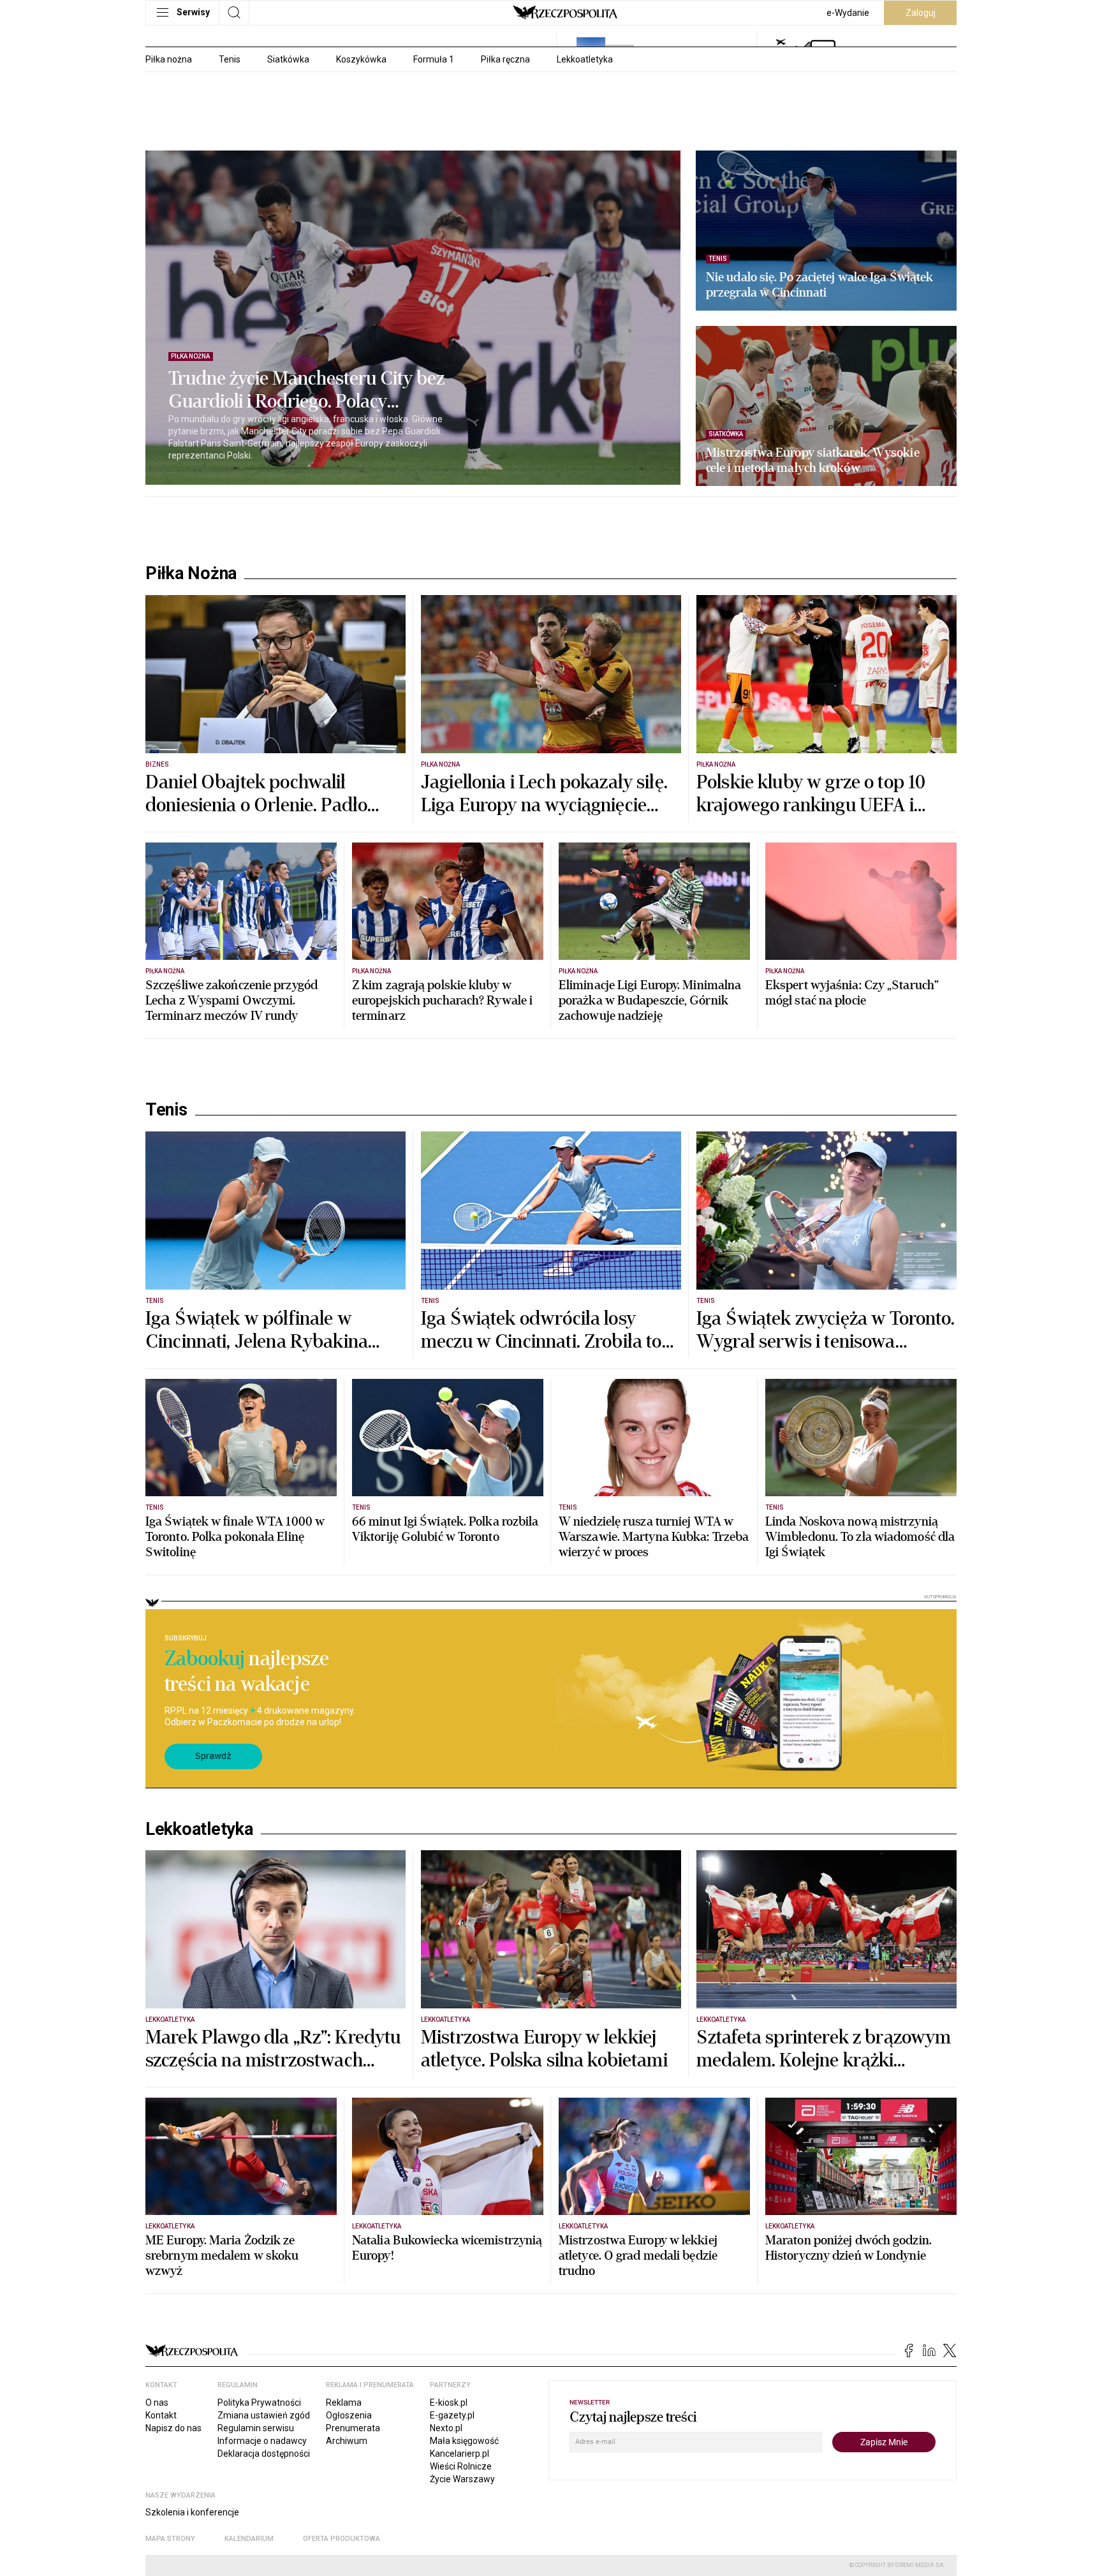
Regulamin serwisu (256, 2428)
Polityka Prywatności (259, 2403)
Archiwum (347, 2441)
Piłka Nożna (191, 573)
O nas (157, 2403)
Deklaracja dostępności (264, 2454)
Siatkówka (288, 59)
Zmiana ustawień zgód (264, 2415)
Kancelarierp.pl (459, 2454)
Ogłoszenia (349, 2415)
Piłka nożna (169, 59)
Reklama (344, 2403)
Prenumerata (353, 2428)
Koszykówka (361, 59)
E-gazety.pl (452, 2415)
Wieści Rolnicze (461, 2466)
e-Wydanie (848, 13)
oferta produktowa (342, 2539)
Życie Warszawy (462, 2479)
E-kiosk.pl (449, 2403)
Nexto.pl (446, 2428)
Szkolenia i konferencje (192, 2512)
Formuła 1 (434, 59)
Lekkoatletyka (585, 59)
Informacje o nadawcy (262, 2441)
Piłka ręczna (505, 59)
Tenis (230, 59)
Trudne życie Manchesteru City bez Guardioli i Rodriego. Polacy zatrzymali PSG (306, 390)
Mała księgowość (464, 2441)
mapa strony (170, 2539)
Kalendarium (249, 2539)
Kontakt (161, 2415)
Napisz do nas (173, 2428)
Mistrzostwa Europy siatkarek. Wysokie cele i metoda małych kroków (813, 460)
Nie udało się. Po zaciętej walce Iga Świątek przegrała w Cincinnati (819, 285)
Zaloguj (921, 13)
